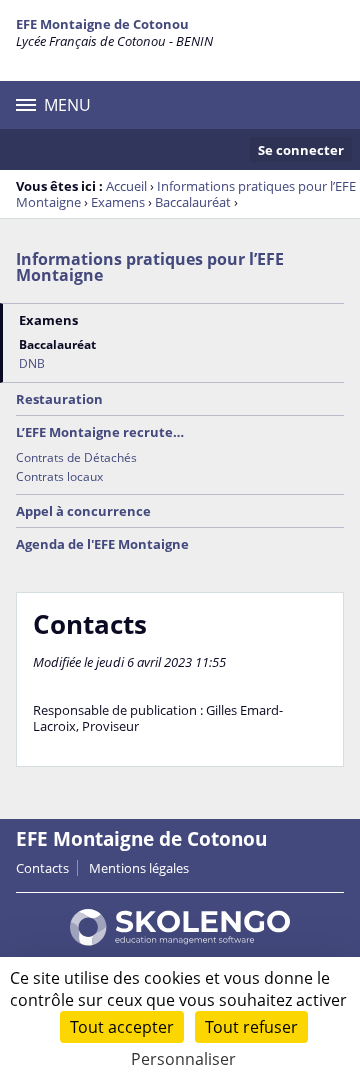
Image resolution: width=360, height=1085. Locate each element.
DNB (32, 363)
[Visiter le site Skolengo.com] (180, 941)
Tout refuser (251, 1027)
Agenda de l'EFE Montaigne (102, 544)
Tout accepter (122, 1027)
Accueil (126, 186)
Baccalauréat (193, 202)
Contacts (42, 868)
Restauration (59, 399)
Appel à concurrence (83, 511)
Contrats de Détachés (76, 457)
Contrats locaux (59, 476)
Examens (118, 202)
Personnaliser (183, 1059)
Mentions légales (139, 868)
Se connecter (301, 150)
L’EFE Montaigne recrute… (100, 432)
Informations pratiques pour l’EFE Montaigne (150, 267)
